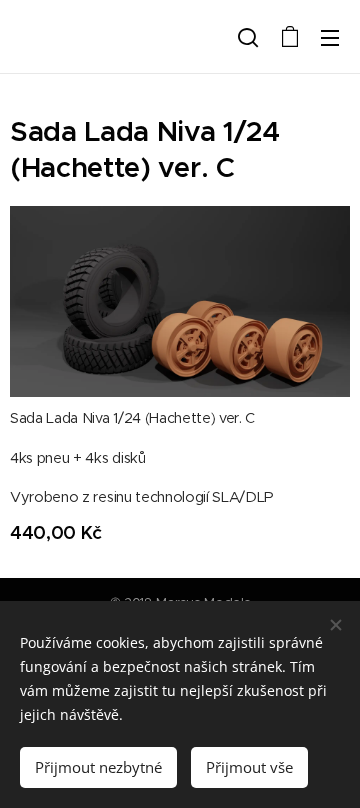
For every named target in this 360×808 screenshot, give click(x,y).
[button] (248, 37)
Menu (330, 37)
